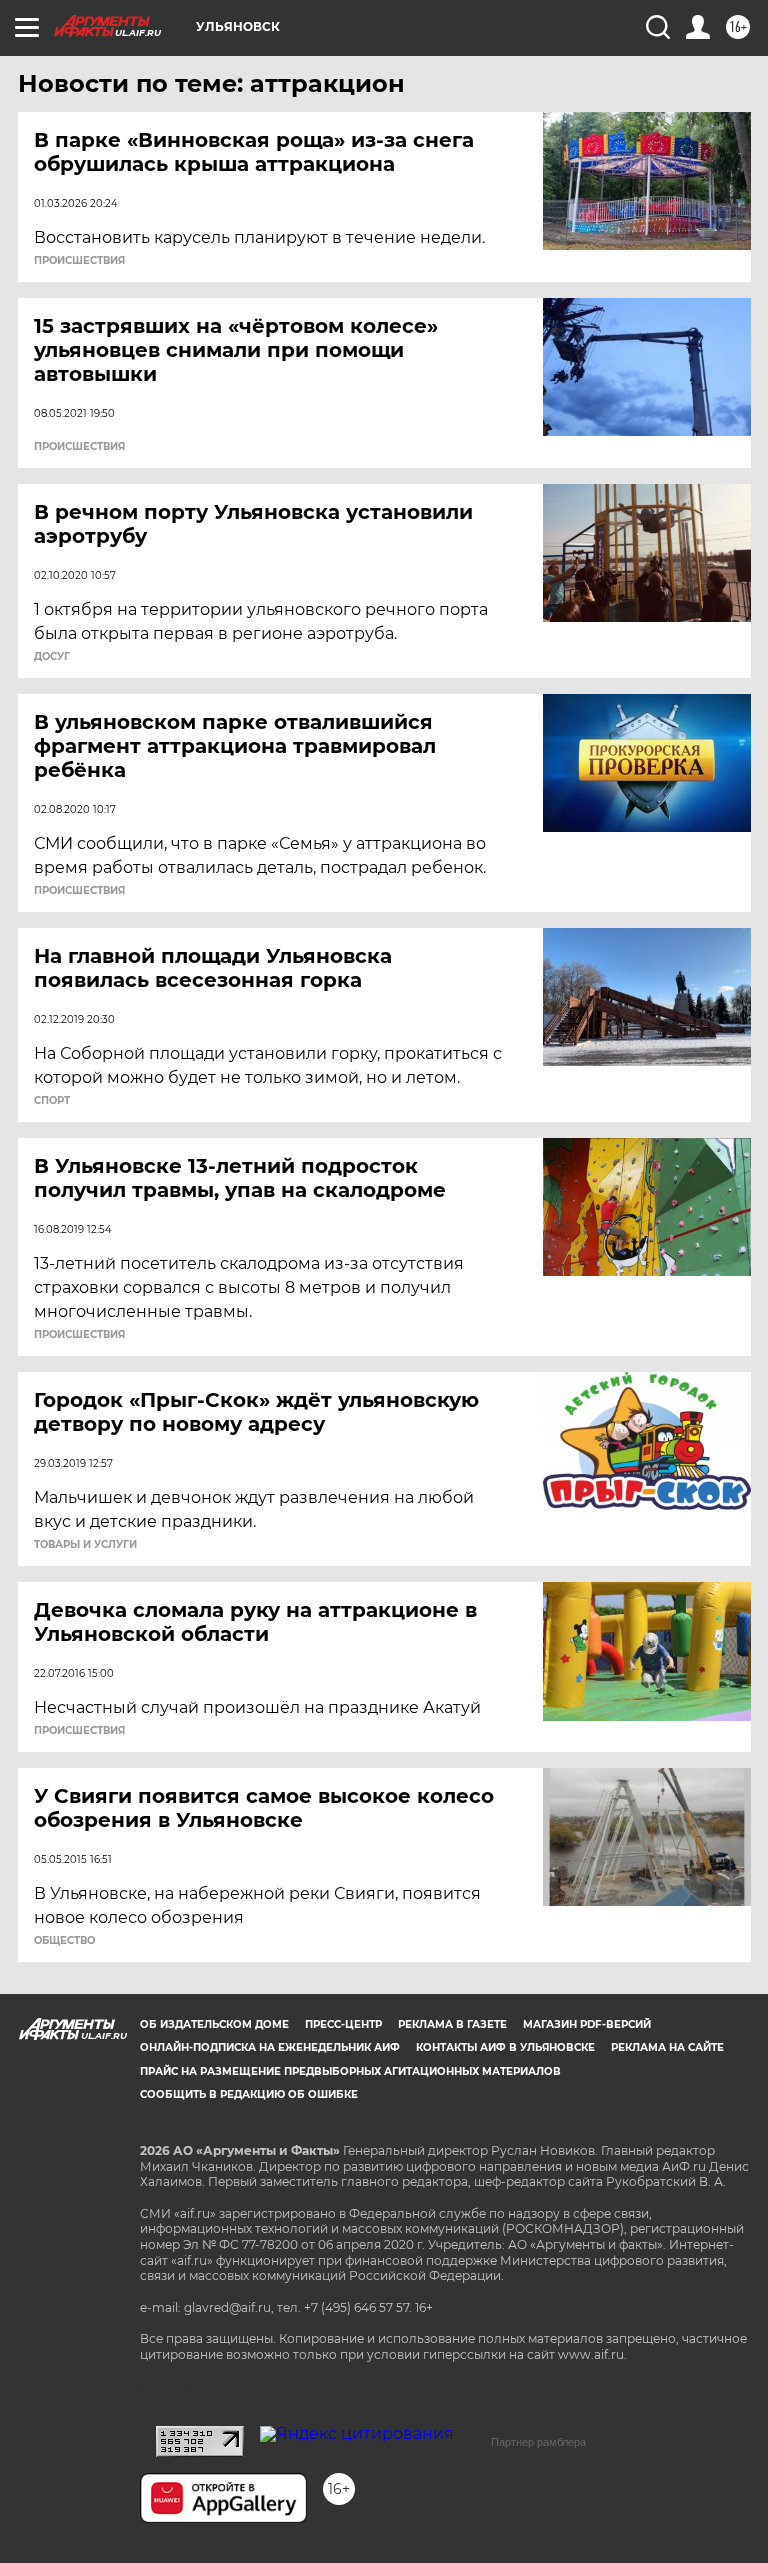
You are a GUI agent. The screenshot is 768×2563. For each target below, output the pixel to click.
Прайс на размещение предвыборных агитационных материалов (350, 2071)
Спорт (52, 1101)
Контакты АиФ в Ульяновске (505, 2047)
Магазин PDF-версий (587, 2024)
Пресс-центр (343, 2024)
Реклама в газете (452, 2024)
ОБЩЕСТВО (64, 1941)
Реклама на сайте (667, 2047)
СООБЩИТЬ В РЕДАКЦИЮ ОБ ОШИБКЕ (249, 2094)
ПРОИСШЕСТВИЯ (79, 261)
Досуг (52, 657)
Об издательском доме (214, 2024)
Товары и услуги (85, 1545)
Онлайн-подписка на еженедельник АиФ (270, 2047)
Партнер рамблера (538, 2442)
